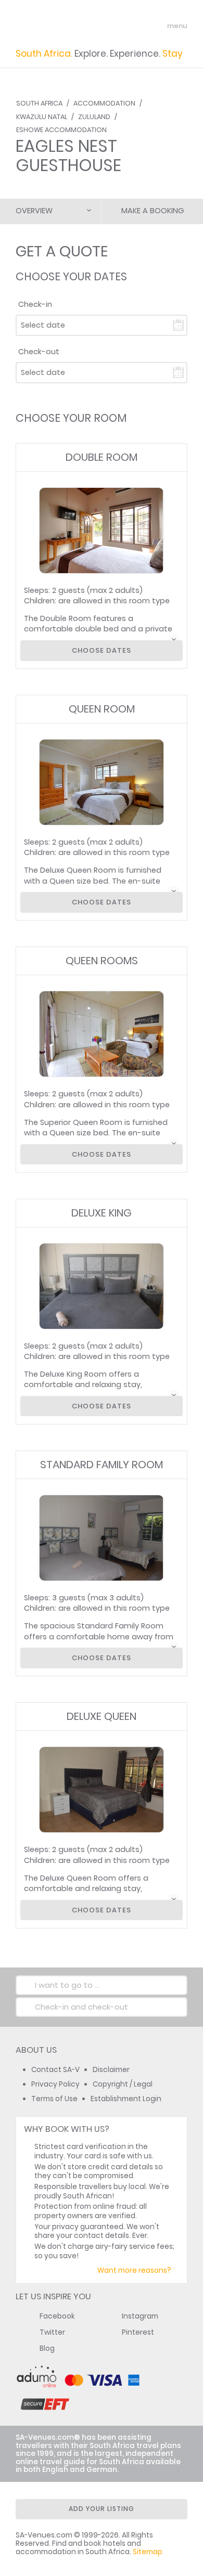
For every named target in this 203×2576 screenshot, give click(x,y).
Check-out (39, 352)
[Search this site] (138, 26)
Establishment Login (126, 2099)
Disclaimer (111, 2070)
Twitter (52, 2332)
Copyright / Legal (123, 2084)
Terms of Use (54, 2099)
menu (158, 26)
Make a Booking (153, 211)
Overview (34, 211)
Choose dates (102, 650)
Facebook (57, 2316)
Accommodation (104, 103)
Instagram (140, 2316)
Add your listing (102, 2509)
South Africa (39, 103)
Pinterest (138, 2332)
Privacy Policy (55, 2084)
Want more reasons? (134, 2270)
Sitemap (148, 2552)
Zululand (94, 117)
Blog (47, 2348)
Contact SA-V (55, 2070)
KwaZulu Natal (42, 117)
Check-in (35, 304)
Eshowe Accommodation (61, 130)
